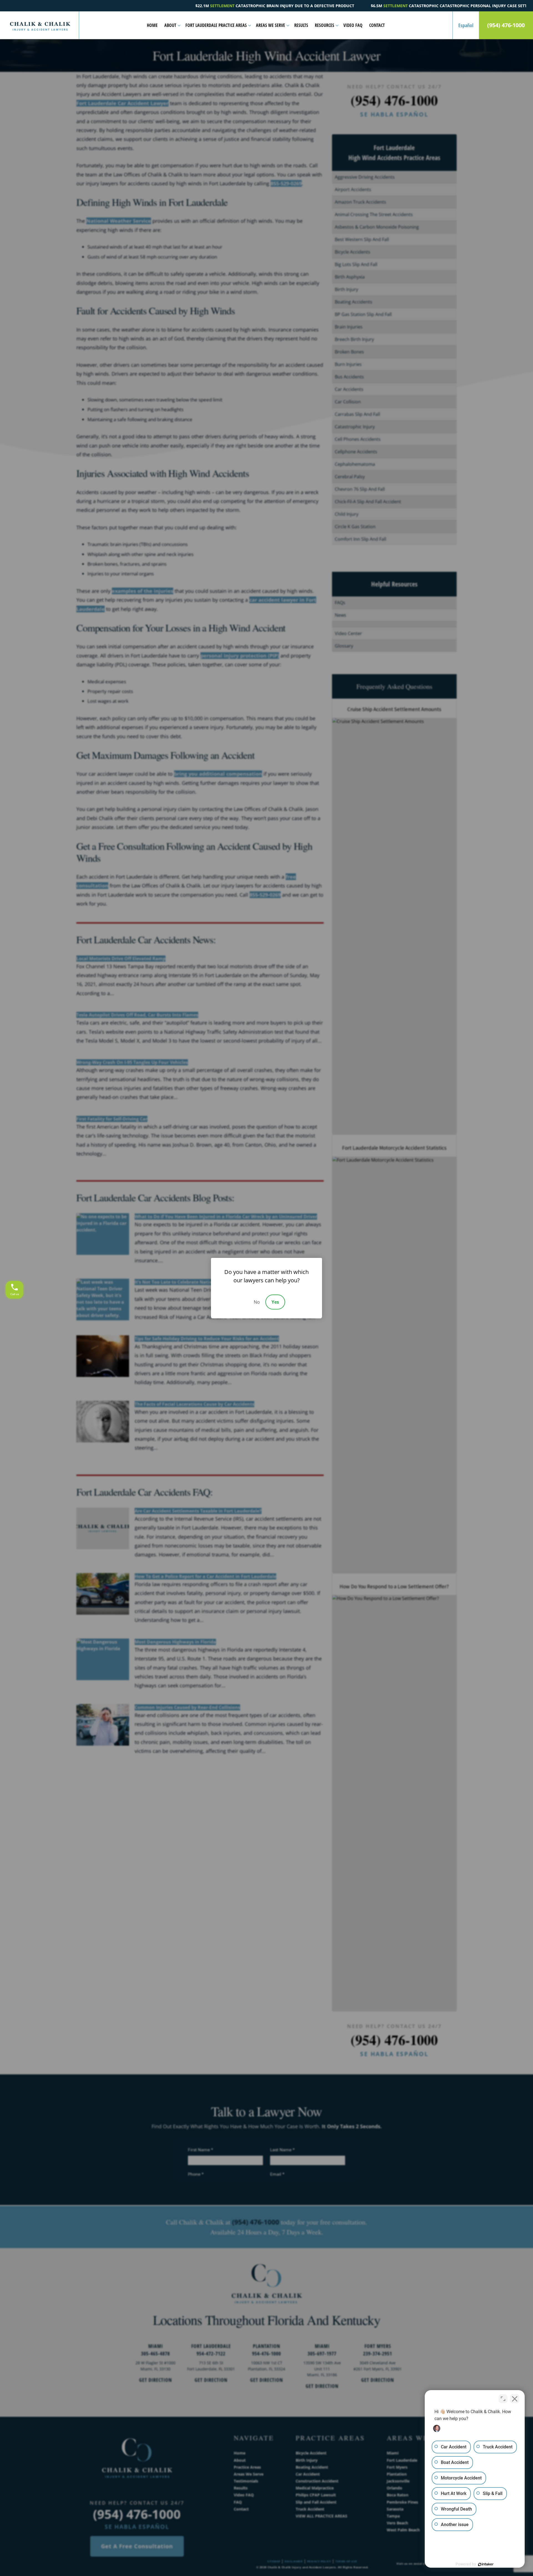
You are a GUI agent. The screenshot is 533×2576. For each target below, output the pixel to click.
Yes (275, 1302)
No (257, 1302)
